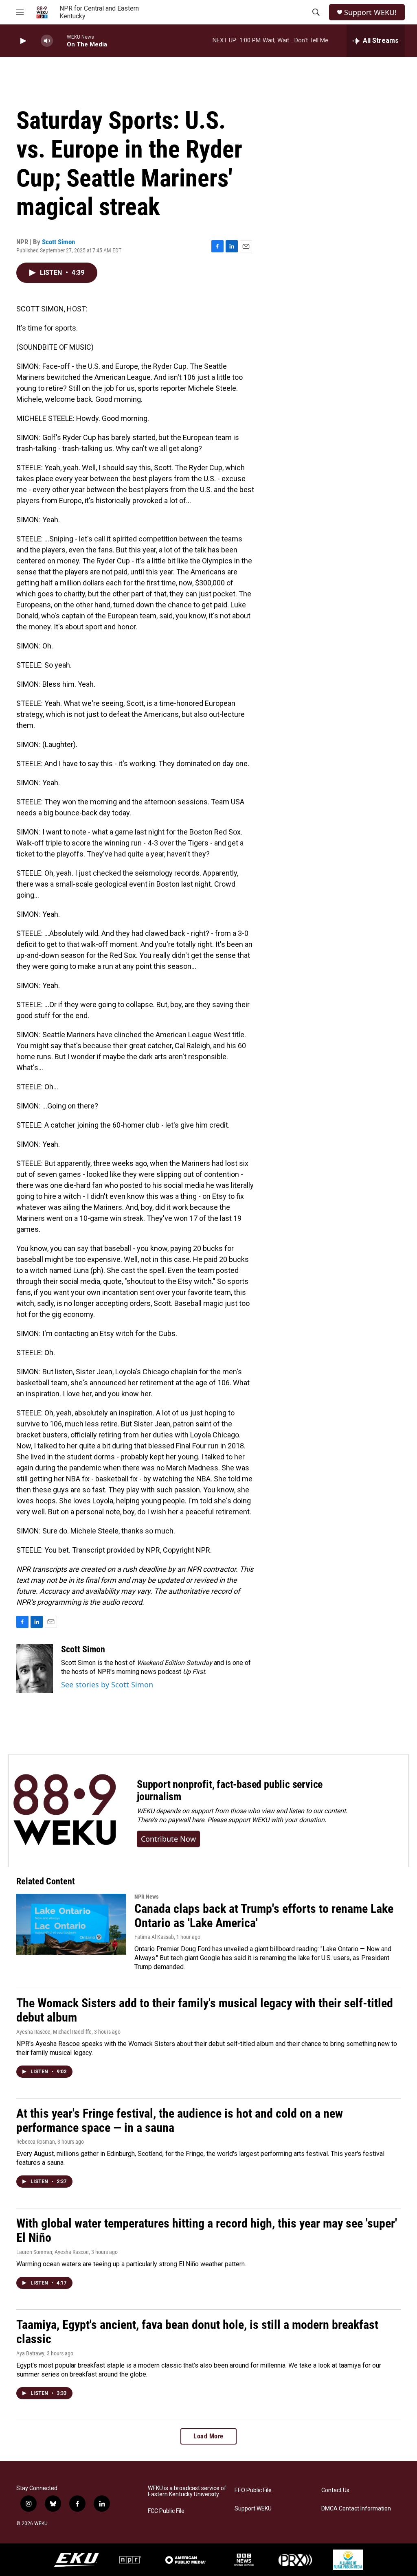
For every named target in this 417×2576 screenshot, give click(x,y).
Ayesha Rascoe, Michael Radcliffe (54, 2032)
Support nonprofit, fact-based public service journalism (230, 1790)
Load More (208, 2436)
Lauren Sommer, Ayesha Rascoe (53, 2252)
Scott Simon (58, 242)
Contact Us (335, 2490)
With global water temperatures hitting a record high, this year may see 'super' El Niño (207, 2230)
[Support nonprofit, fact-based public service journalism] (65, 1811)
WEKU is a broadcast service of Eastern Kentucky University (187, 2492)
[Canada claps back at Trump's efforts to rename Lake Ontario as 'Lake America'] (71, 1924)
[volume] (47, 41)
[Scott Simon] (35, 1669)
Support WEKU (253, 2509)
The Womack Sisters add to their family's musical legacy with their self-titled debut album (205, 2010)
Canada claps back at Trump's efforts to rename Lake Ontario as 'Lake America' (264, 1916)
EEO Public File (253, 2490)
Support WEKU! (370, 12)
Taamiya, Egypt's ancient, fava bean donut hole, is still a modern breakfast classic (197, 2332)
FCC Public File (166, 2511)
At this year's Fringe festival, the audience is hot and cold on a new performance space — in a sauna (180, 2120)
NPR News (146, 1897)
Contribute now (168, 1839)
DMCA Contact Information (356, 2509)
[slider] (60, 41)
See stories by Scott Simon (107, 1684)
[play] (22, 41)
